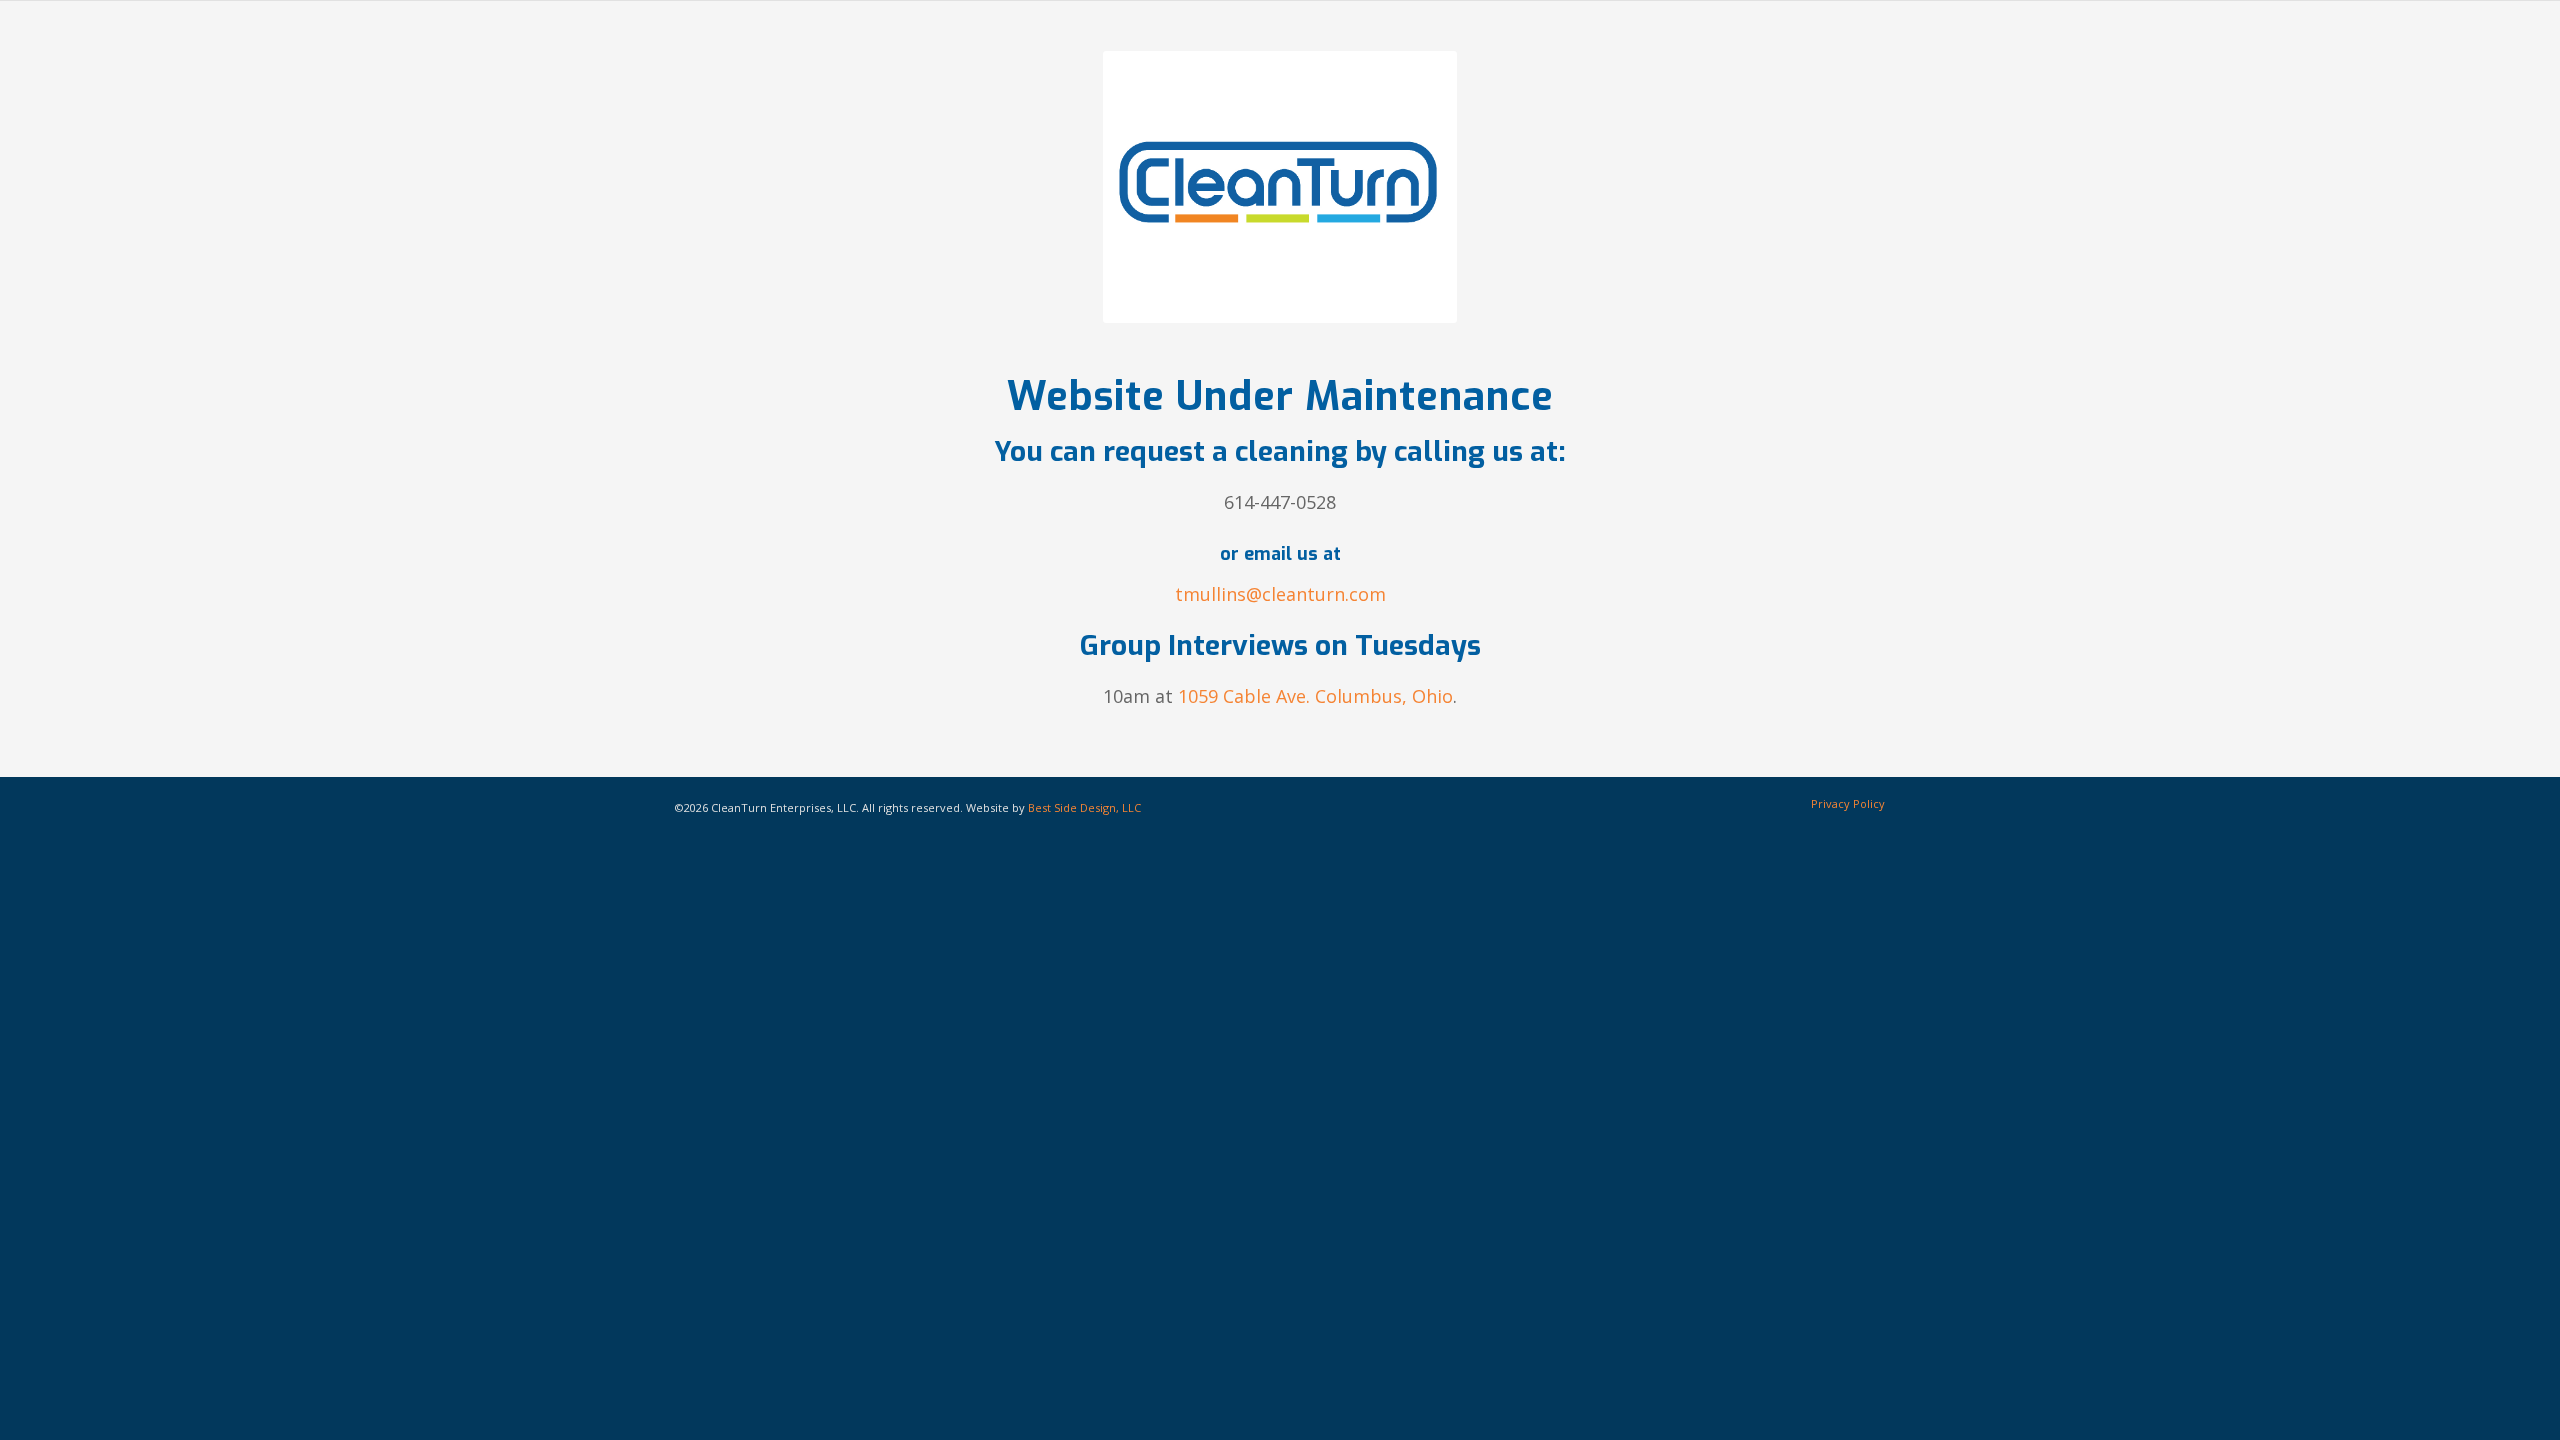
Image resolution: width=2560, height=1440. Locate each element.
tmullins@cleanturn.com (1280, 594)
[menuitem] (1843, 804)
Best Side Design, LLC (1084, 807)
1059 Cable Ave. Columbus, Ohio (1315, 696)
